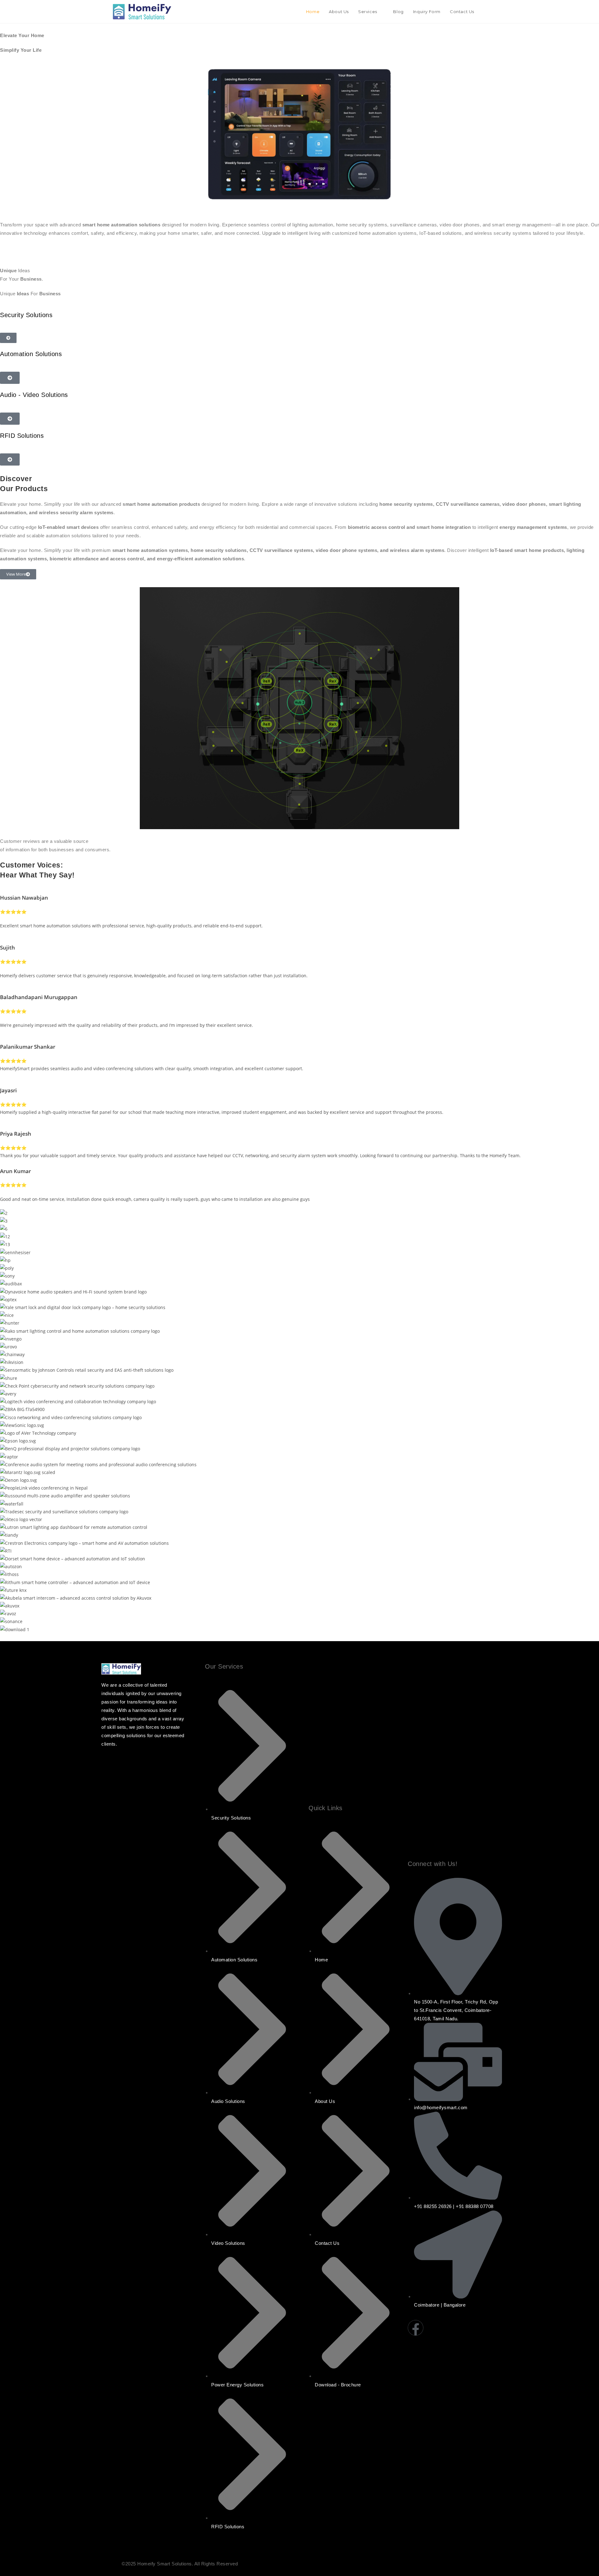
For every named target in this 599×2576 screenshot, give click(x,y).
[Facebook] (416, 2328)
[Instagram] (434, 2328)
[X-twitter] (490, 2328)
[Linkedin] (472, 2328)
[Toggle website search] (485, 12)
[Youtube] (453, 2328)
